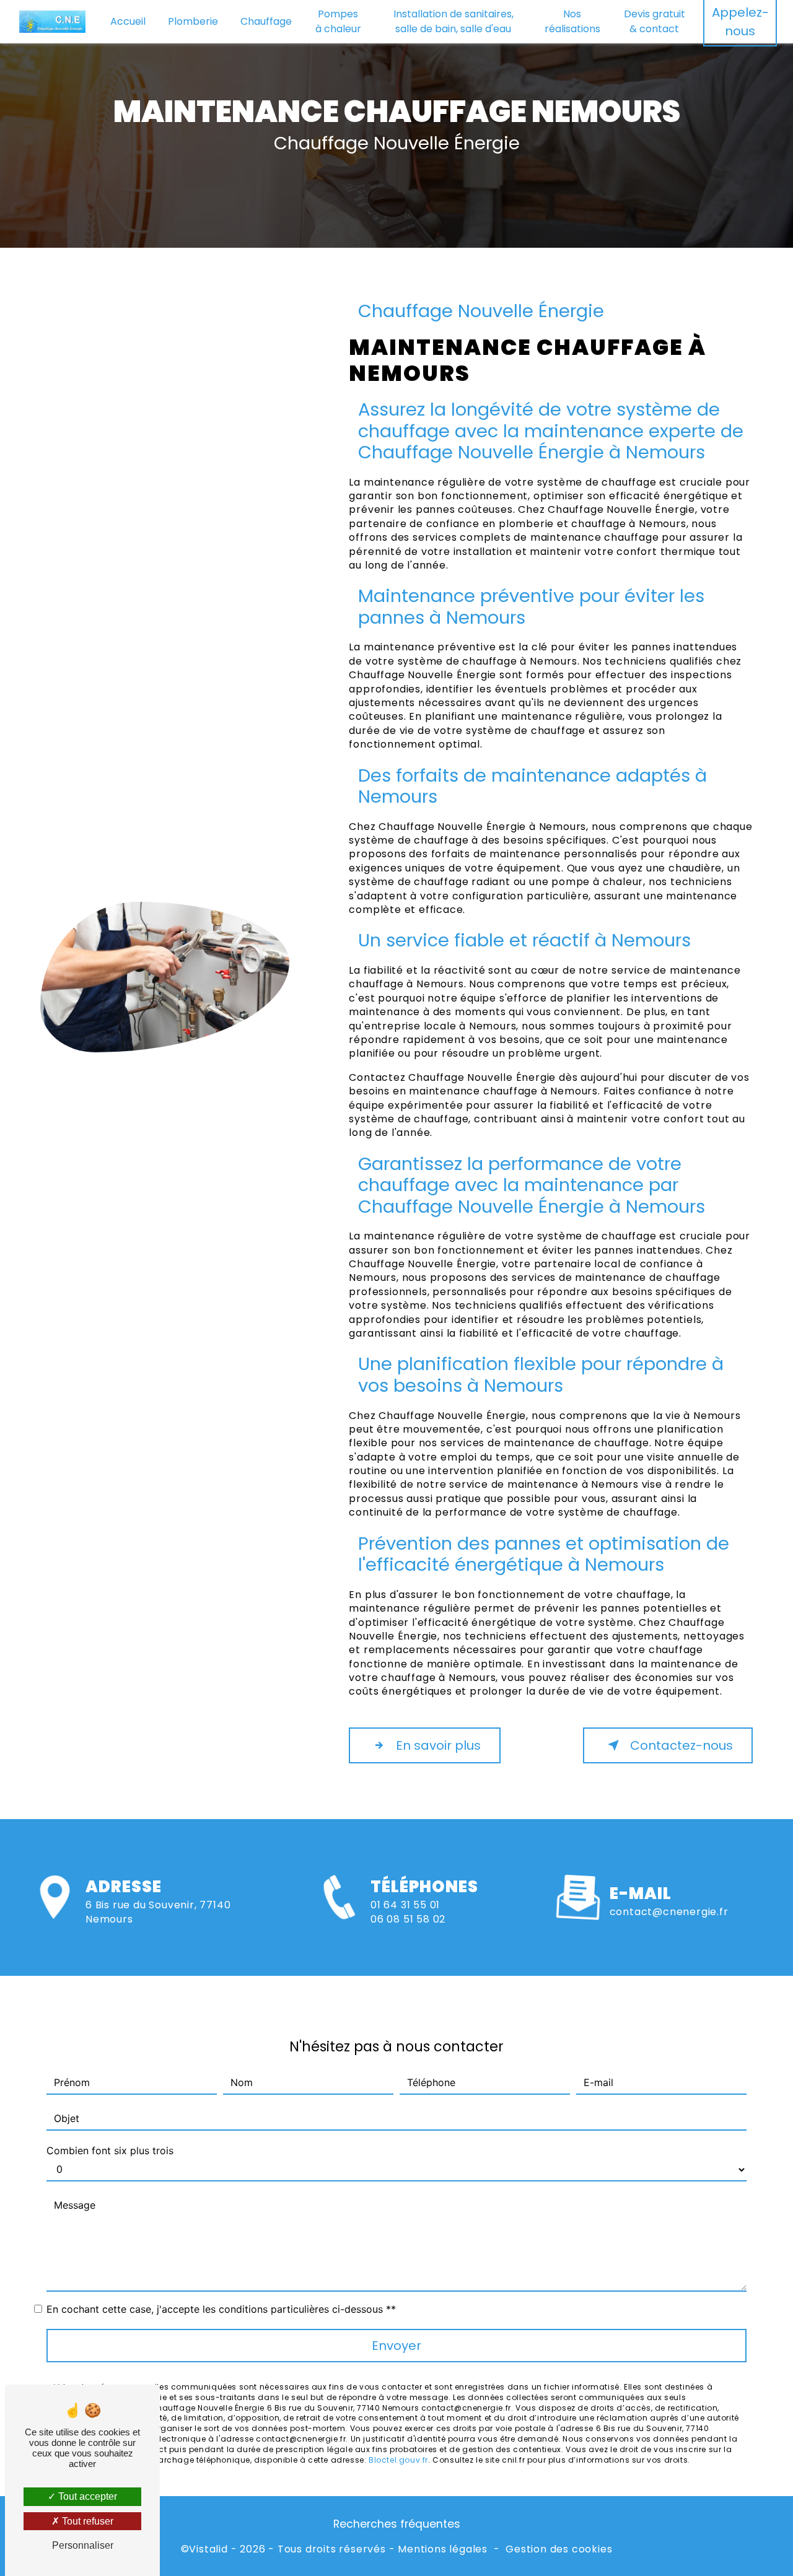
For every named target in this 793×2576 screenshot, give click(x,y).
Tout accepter (86, 2496)
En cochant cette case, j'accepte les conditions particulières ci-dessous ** (221, 2309)
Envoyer (396, 2346)
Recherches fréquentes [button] (397, 2524)
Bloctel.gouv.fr (398, 2460)
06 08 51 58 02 (408, 1919)
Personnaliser (83, 2545)
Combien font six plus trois (110, 2150)
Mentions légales (443, 2549)
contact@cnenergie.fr (669, 1912)
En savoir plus (438, 1745)
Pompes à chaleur (338, 21)
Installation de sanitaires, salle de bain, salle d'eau (453, 21)
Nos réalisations (572, 21)
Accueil (128, 21)
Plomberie (193, 21)
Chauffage (266, 21)
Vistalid (208, 2549)
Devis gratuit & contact (655, 21)
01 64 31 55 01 (405, 1905)
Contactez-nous (681, 1745)
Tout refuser (86, 2521)
